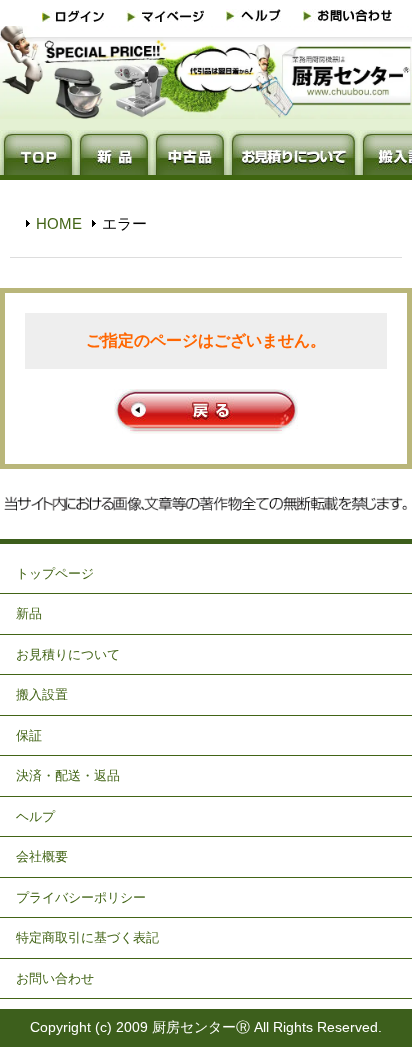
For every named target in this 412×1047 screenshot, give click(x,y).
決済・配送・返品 (68, 775)
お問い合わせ (55, 978)
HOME (59, 223)
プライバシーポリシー (81, 897)
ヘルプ (35, 816)
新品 (29, 613)
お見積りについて (68, 654)
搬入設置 (42, 694)
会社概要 (42, 856)
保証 (29, 735)
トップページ (55, 573)
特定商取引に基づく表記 (87, 937)
